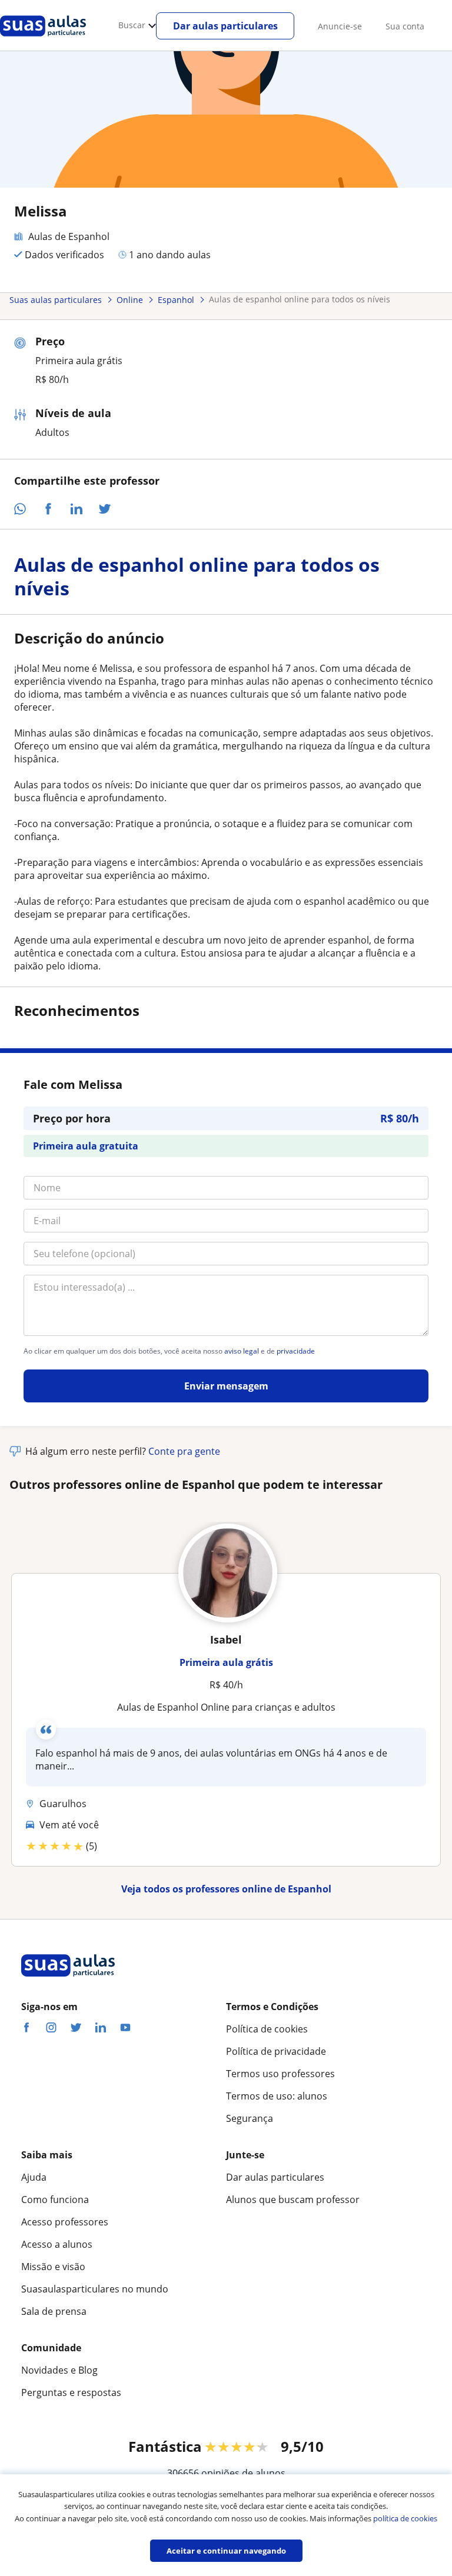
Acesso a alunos (57, 2244)
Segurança (250, 2118)
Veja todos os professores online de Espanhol (226, 1889)
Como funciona (55, 2200)
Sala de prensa (54, 2311)
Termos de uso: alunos (277, 2096)
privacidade (296, 1351)
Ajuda (34, 2177)
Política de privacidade (276, 2051)
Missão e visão (53, 2267)
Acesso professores (65, 2222)
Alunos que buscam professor (293, 2200)
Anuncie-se (340, 26)
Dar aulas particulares (225, 26)
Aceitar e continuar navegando (226, 2551)
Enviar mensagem (226, 1386)
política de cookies (405, 2518)
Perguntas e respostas (71, 2392)
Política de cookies (267, 2029)
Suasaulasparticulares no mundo (95, 2289)
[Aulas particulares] (43, 39)
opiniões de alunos (243, 2473)
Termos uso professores (280, 2074)
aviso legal (242, 1351)
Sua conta (405, 26)
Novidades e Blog (59, 2370)
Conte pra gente (184, 1451)
